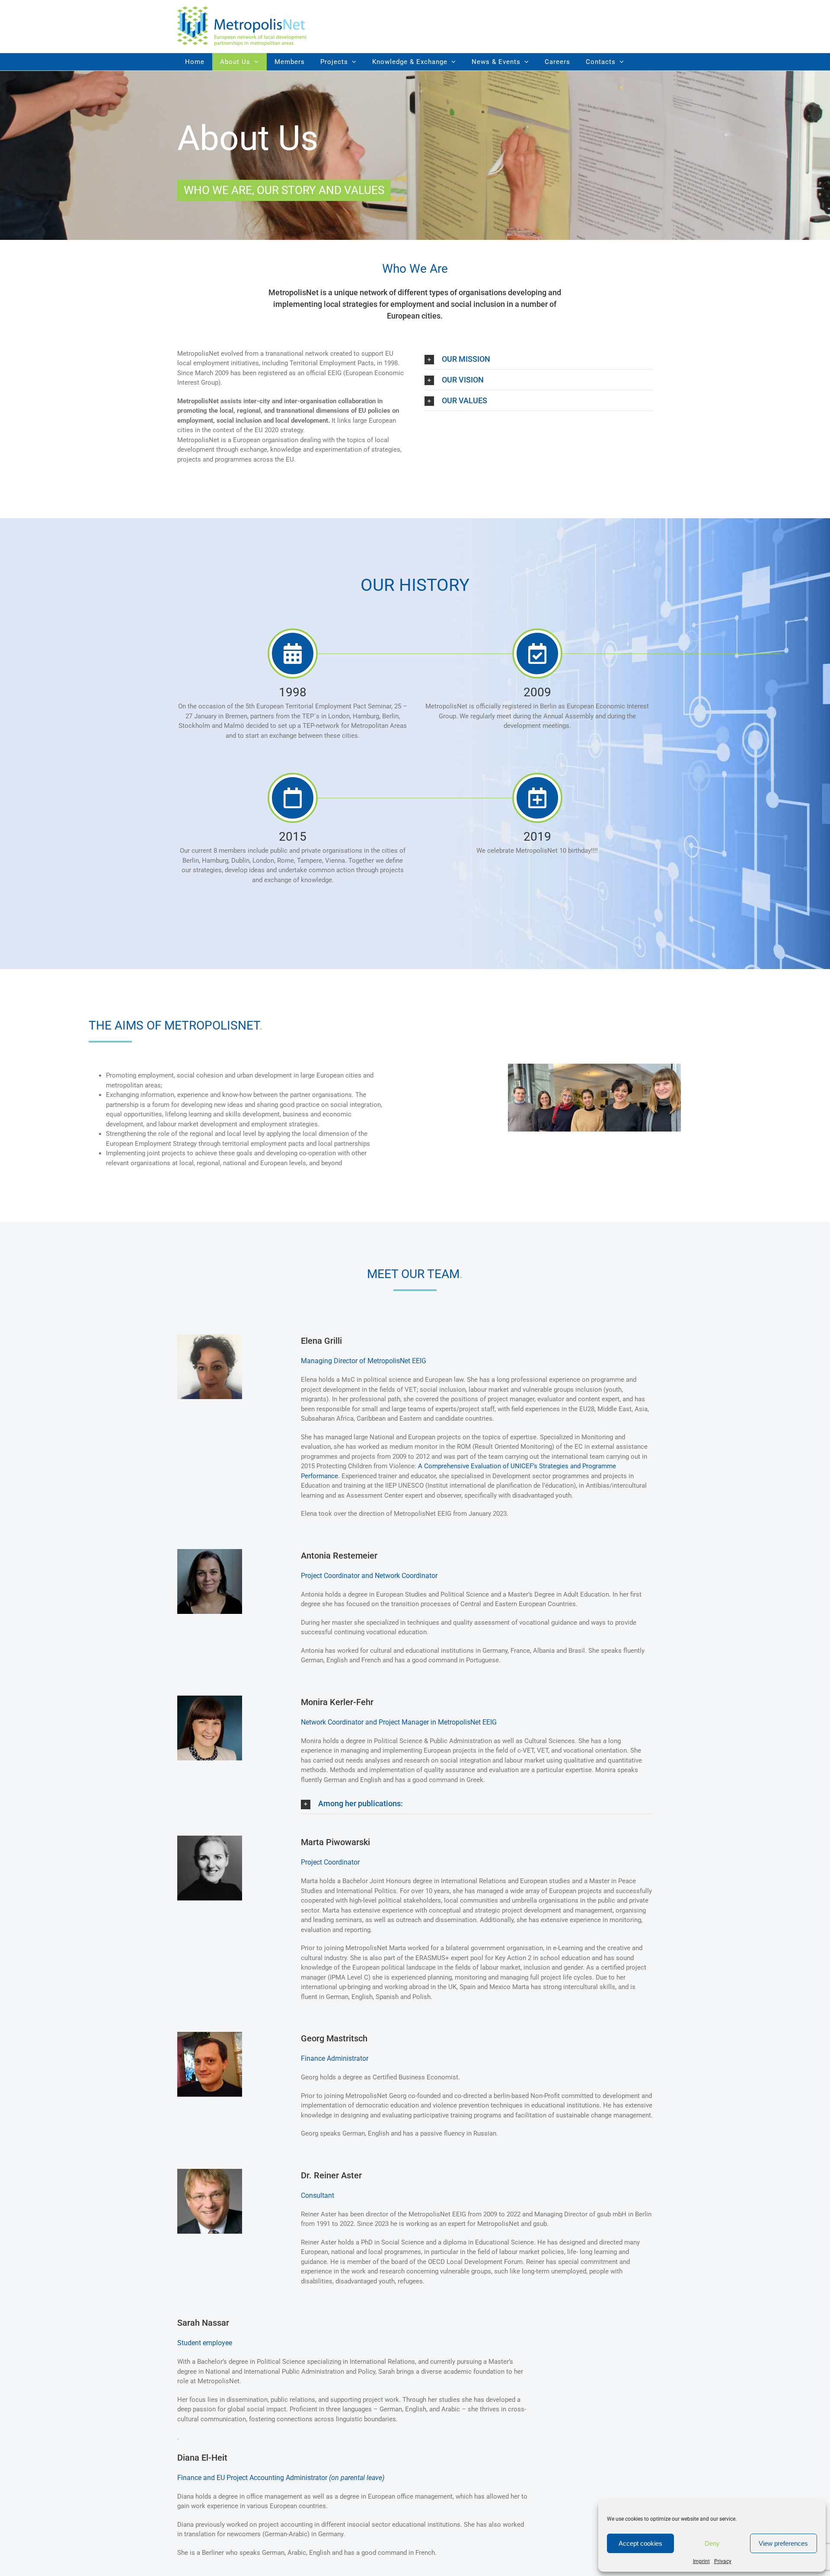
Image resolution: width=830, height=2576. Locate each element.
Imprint (701, 2561)
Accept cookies (640, 2543)
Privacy (723, 2561)
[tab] (539, 359)
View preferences (783, 2543)
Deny (712, 2543)
